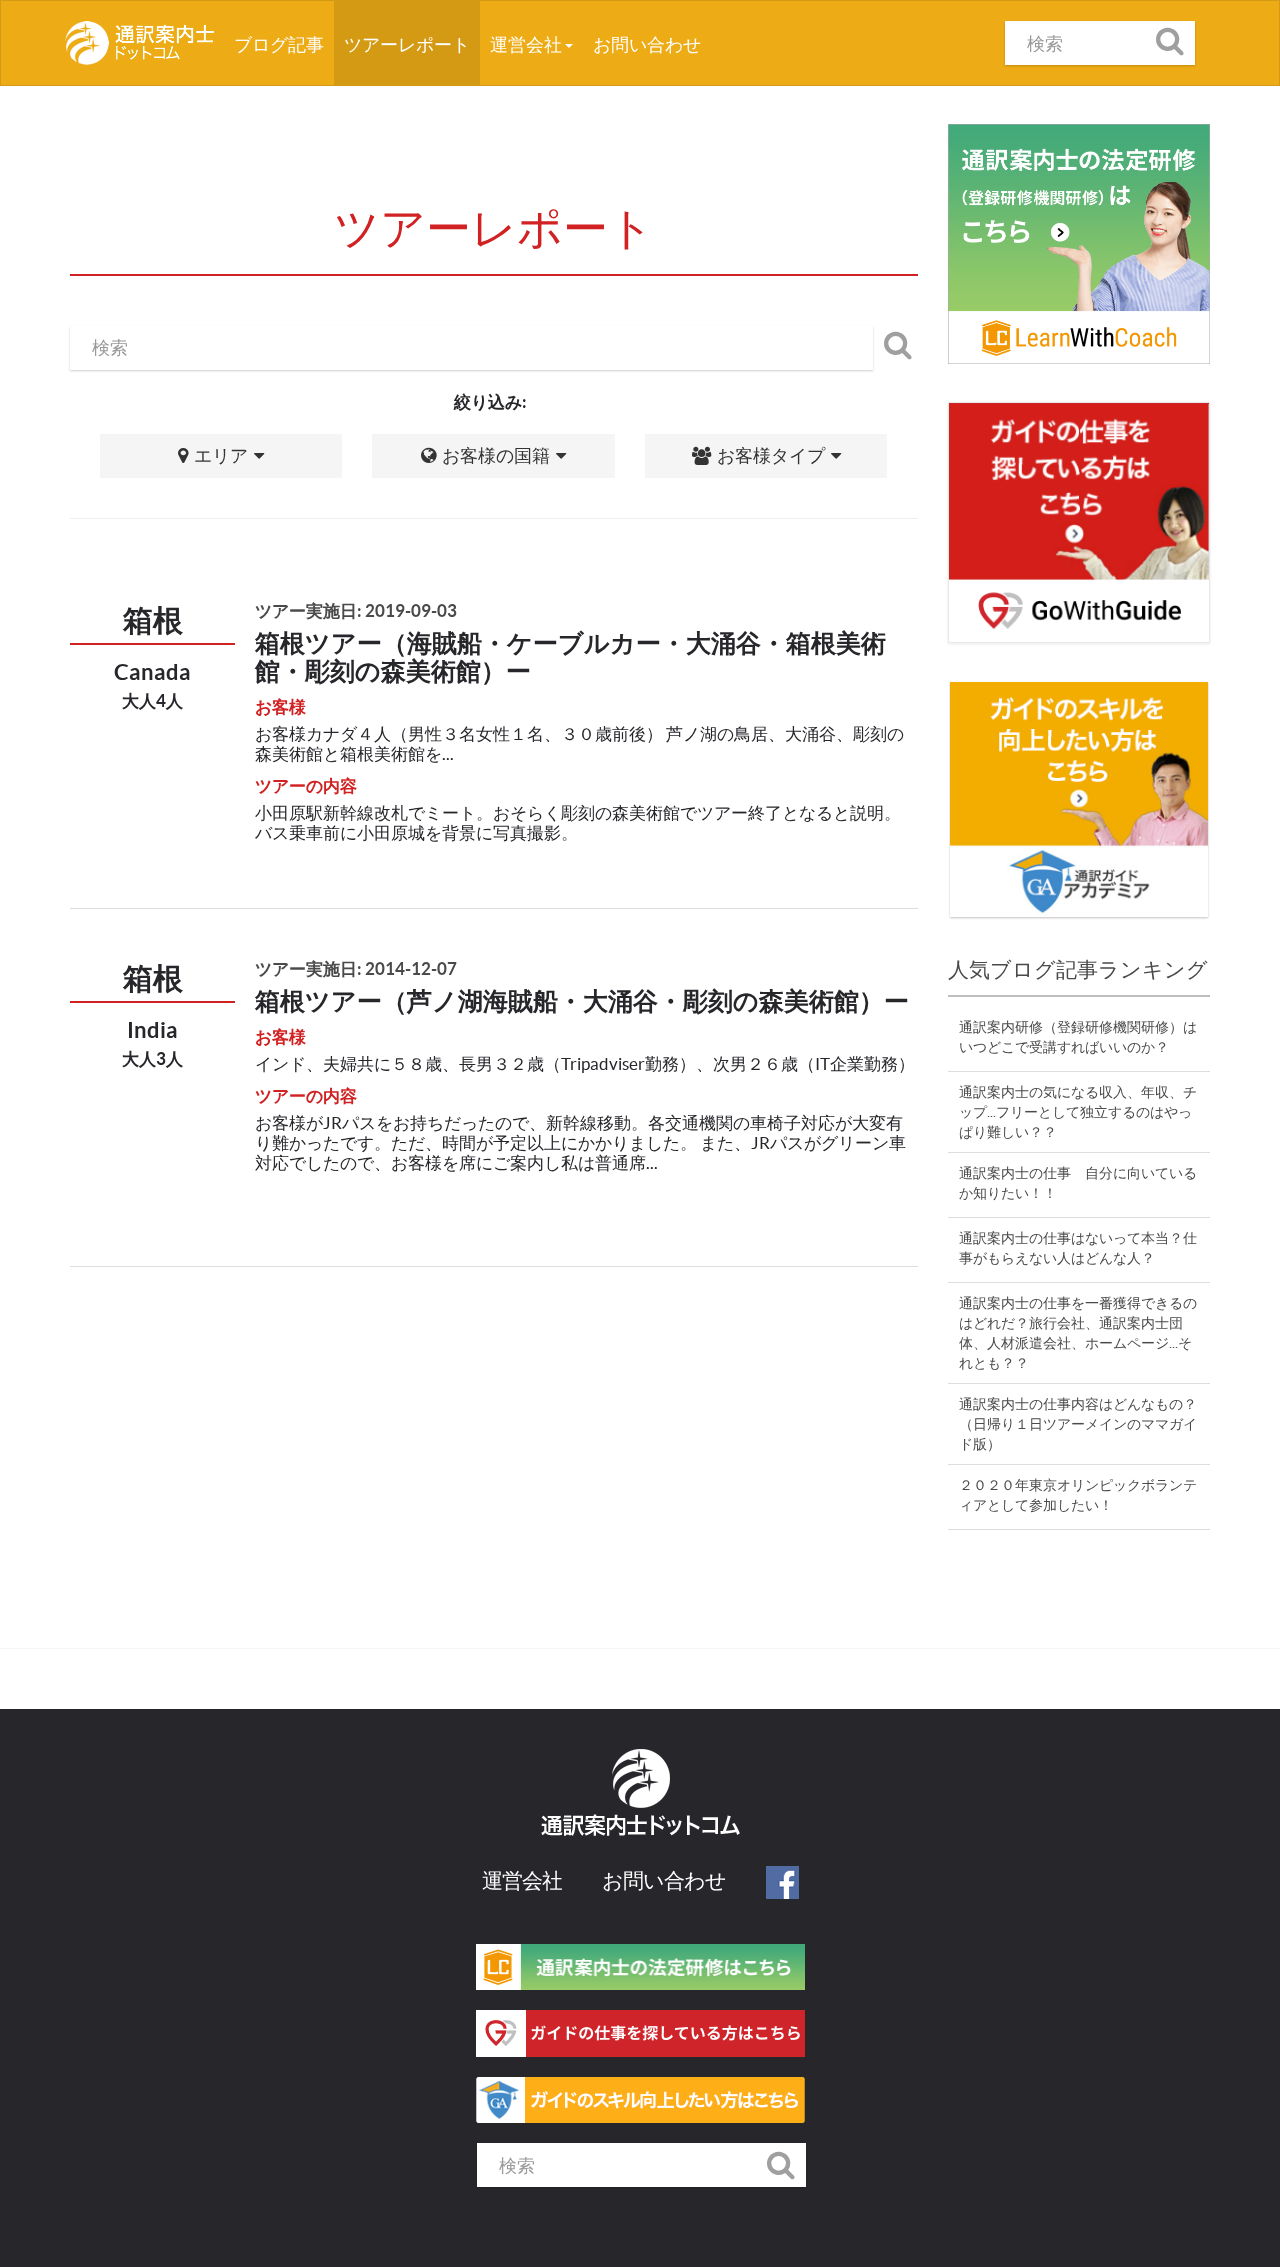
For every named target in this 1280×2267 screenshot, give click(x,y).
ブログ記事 (284, 44)
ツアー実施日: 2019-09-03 (356, 610)
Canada (152, 671)
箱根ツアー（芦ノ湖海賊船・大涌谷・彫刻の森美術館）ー (582, 1001)
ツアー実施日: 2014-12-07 (356, 968)
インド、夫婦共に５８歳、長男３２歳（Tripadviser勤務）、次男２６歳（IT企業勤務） (585, 1063)
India (152, 1029)
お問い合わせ (647, 44)
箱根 (153, 620)
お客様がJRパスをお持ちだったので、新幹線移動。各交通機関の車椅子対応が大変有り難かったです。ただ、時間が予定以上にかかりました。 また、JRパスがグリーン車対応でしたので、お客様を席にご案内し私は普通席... (580, 1142)
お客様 (280, 706)
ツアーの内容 (306, 785)
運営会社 (527, 44)
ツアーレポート (407, 44)
